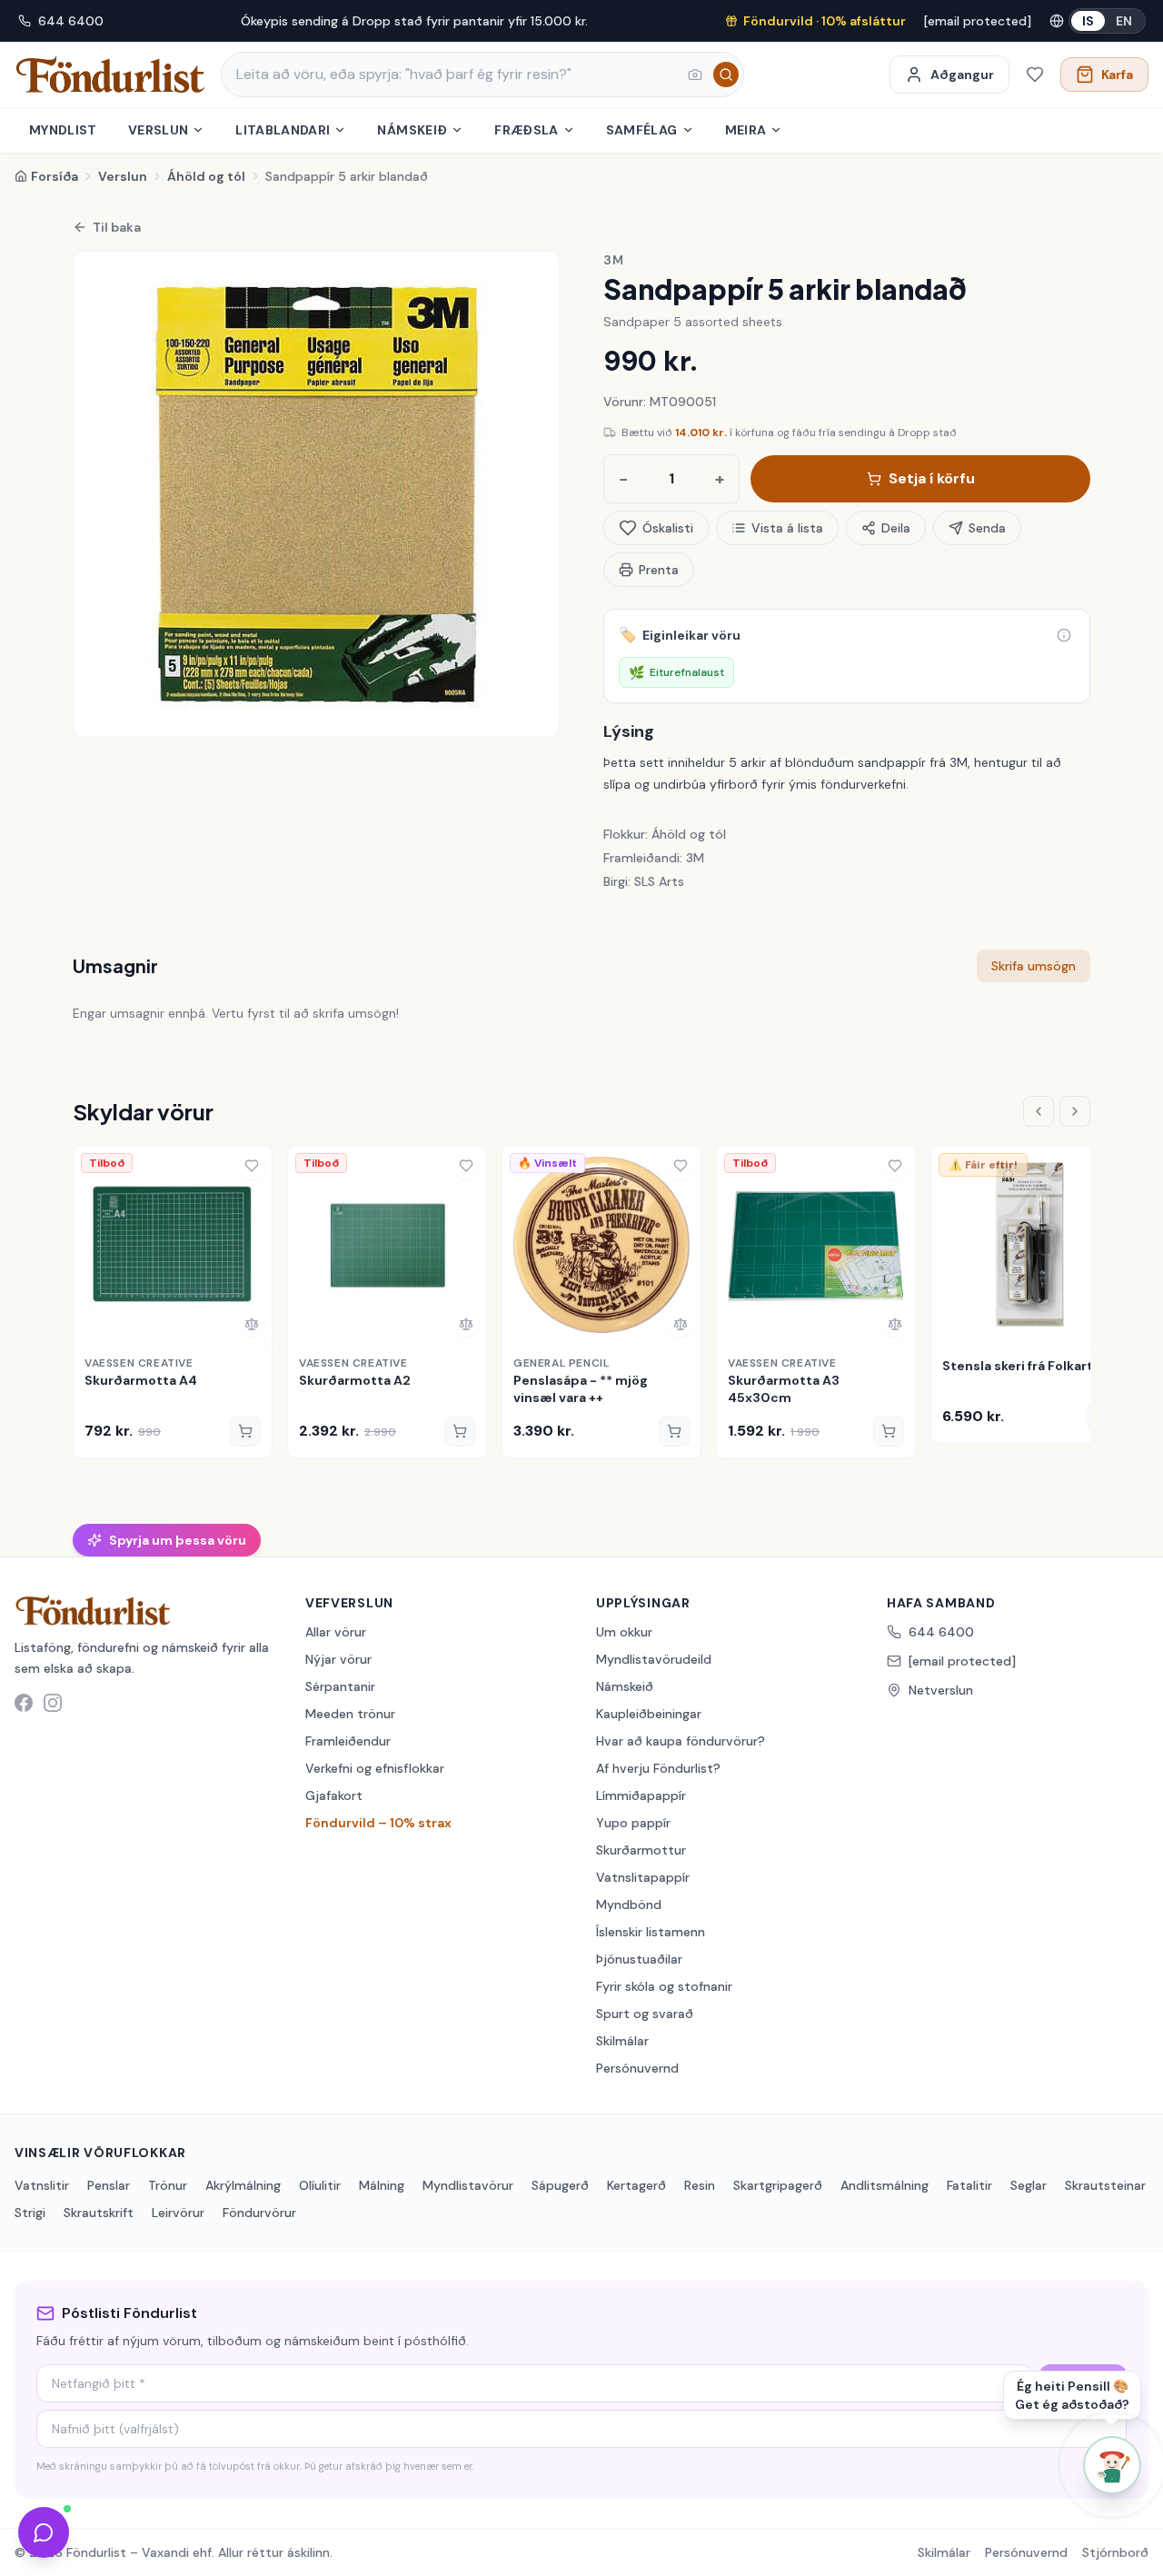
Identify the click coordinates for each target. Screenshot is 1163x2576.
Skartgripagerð (778, 2185)
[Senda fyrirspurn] (44, 2532)
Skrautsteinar (1105, 2185)
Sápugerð (560, 2185)
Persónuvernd (637, 2068)
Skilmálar (622, 2041)
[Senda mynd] (695, 75)
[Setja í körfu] (245, 1431)
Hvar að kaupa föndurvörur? (681, 1741)
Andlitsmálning (885, 2185)
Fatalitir (969, 2185)
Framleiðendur (348, 1741)
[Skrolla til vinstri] (1039, 1111)
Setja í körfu (932, 478)
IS (1088, 21)
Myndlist (63, 130)
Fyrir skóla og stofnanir (664, 1986)
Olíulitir (320, 2185)
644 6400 (71, 21)
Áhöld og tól (206, 176)
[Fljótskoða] (94, 1324)
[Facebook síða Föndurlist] (24, 1703)
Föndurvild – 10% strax (378, 1823)
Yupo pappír (633, 1823)
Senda (987, 528)
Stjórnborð (1115, 2552)
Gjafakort (334, 1795)
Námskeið (412, 130)
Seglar (1029, 2185)
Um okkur (624, 1632)
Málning (382, 2185)
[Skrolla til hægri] (1075, 1111)
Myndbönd (629, 1905)
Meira (746, 130)
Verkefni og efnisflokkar (375, 1768)
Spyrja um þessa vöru (178, 1540)
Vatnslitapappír (643, 1877)
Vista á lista (787, 528)
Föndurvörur (259, 2213)
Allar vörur (336, 1632)
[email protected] (978, 21)
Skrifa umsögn (1034, 966)
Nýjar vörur (338, 1659)
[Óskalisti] (1035, 75)
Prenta (659, 570)
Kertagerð (636, 2185)
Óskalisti (668, 528)
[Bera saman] (252, 1324)
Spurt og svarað (645, 2014)
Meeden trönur (350, 1714)
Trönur (168, 2185)
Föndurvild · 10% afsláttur (825, 21)
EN (1124, 21)
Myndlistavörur (468, 2185)
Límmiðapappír (641, 1795)
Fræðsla (526, 130)
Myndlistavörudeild (654, 1659)
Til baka (117, 227)
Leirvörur (178, 2213)
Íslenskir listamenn (651, 1932)
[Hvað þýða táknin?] (1064, 635)
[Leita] (726, 75)
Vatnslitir (42, 2185)
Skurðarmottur (641, 1850)
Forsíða (55, 176)
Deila (896, 528)
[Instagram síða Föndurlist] (53, 1703)
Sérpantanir (340, 1686)
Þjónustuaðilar (639, 1959)
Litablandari (283, 130)
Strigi (30, 2213)
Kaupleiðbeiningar (649, 1714)
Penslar (109, 2185)
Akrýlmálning (243, 2185)
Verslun (158, 130)
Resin (700, 2185)
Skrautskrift (99, 2213)
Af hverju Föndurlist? (658, 1768)
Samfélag (642, 130)
